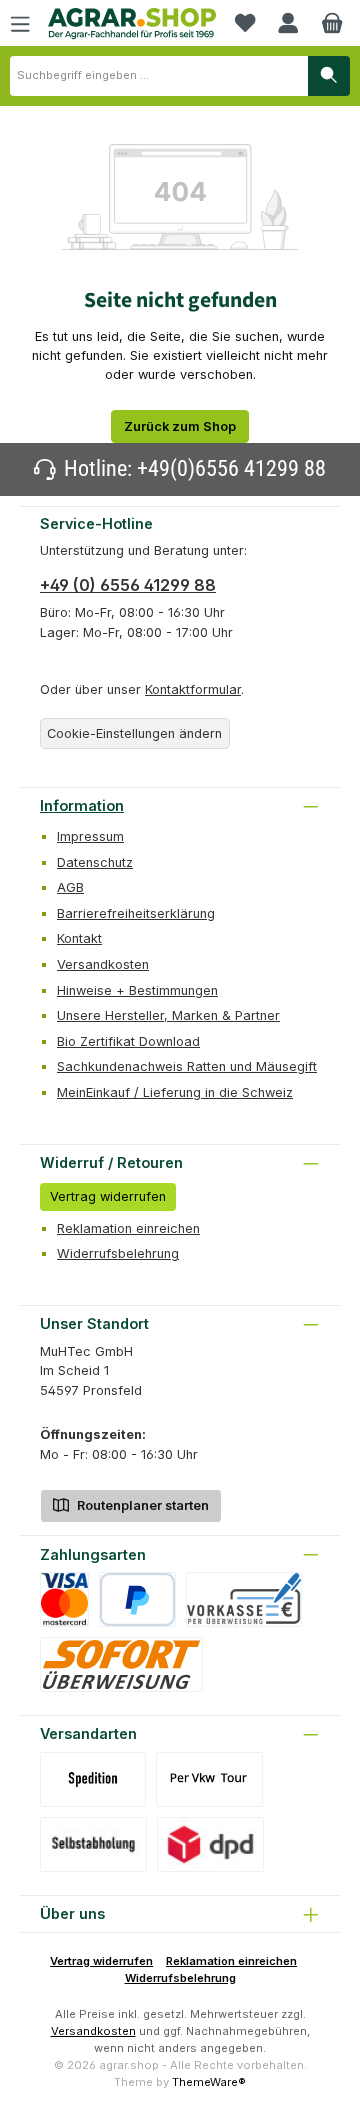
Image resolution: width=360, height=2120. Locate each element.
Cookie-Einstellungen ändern (134, 733)
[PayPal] (137, 1599)
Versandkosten (103, 964)
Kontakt (79, 938)
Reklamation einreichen (128, 1228)
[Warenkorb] (332, 23)
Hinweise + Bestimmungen (137, 990)
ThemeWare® (209, 2082)
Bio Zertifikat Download (128, 1041)
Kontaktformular (193, 689)
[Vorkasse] (244, 1599)
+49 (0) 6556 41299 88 (128, 585)
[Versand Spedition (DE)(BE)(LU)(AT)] (93, 1779)
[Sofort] (121, 1664)
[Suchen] (329, 76)
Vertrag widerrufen (108, 1196)
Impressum (90, 836)
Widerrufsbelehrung (118, 1253)
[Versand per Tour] (209, 1779)
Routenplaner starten (141, 1505)
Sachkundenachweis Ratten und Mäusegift (187, 1066)
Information (82, 805)
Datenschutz (95, 862)
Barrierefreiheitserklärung (136, 913)
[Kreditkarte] (64, 1599)
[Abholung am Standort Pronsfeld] (93, 1844)
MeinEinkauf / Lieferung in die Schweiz (175, 1092)
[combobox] (159, 76)
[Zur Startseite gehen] (132, 24)
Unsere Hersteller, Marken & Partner (168, 1015)
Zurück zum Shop (180, 426)
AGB (70, 887)
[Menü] (20, 23)
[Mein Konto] (288, 23)
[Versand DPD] (210, 1844)
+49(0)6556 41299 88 (231, 468)
